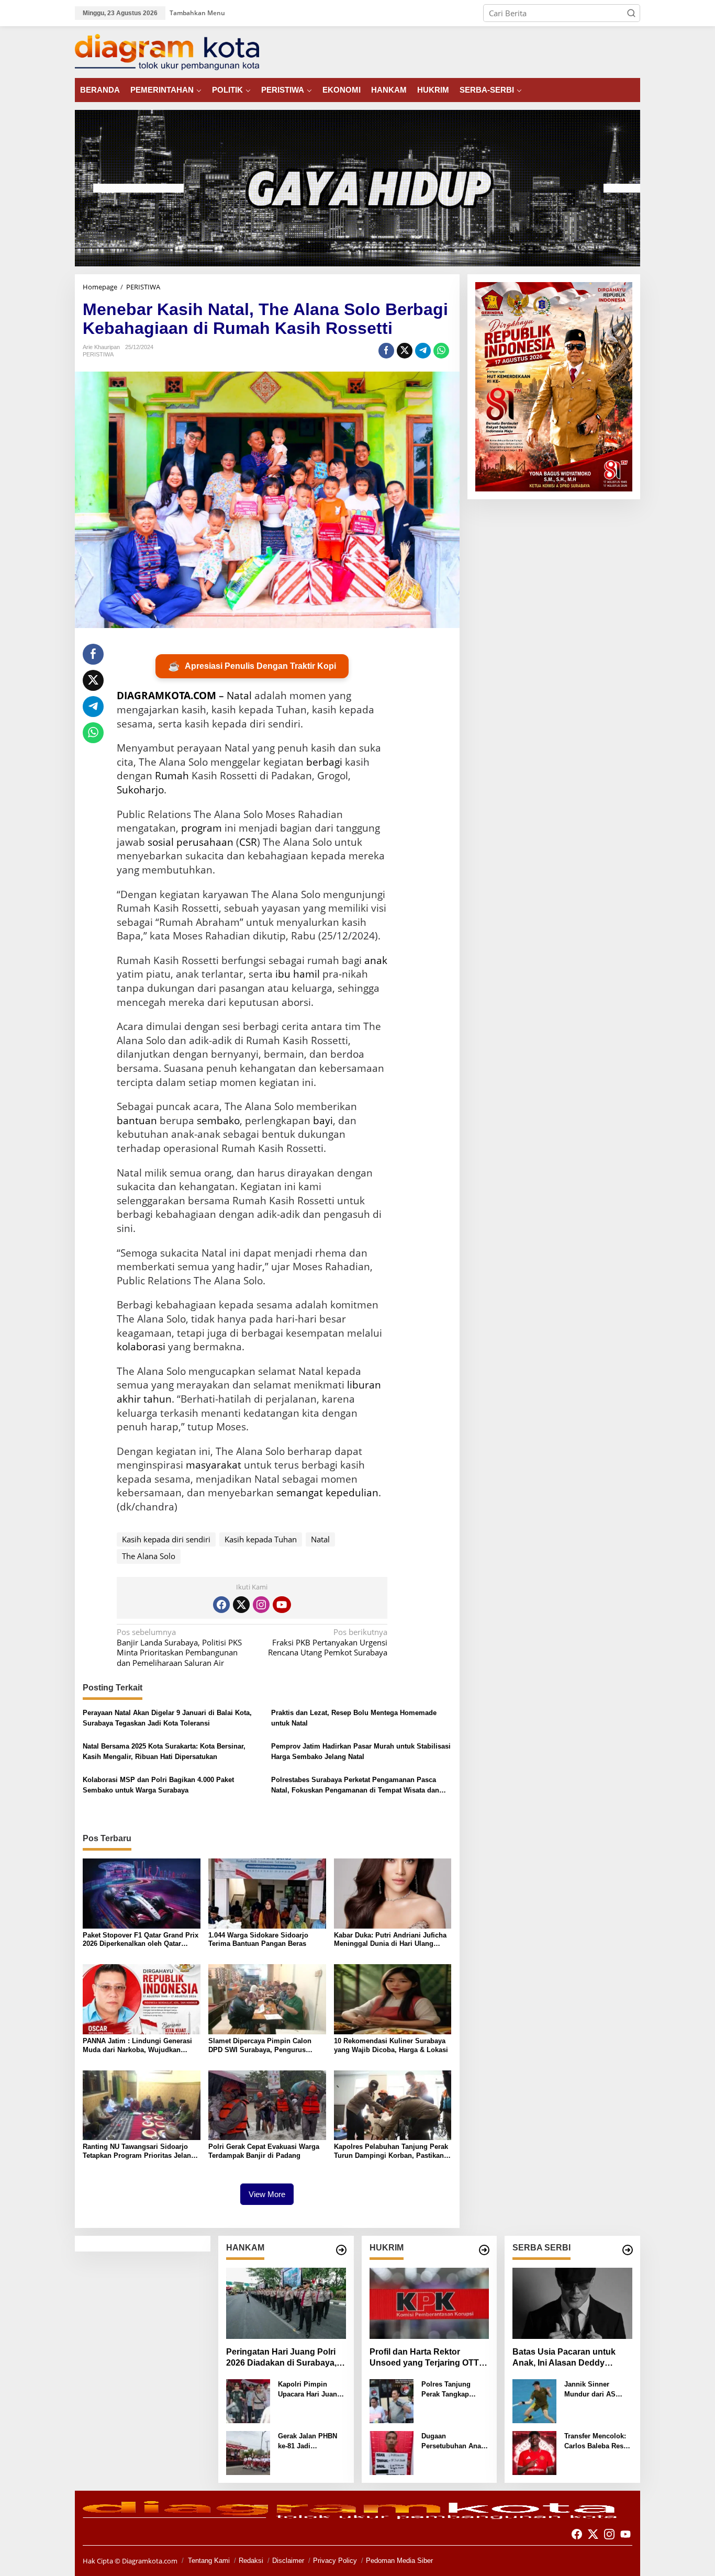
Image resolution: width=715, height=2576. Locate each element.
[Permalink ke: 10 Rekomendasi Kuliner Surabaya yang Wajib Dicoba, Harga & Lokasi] (393, 1998)
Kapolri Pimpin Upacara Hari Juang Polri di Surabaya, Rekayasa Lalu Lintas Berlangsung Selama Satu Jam (310, 2390)
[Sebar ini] (386, 351)
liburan (364, 1385)
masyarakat (214, 1465)
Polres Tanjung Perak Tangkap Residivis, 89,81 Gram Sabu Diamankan (447, 2390)
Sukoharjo (140, 790)
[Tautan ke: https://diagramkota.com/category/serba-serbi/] (628, 2250)
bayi (323, 1121)
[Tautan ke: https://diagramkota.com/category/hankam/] (341, 2250)
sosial (161, 842)
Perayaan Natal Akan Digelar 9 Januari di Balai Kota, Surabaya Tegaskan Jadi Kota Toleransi (167, 1718)
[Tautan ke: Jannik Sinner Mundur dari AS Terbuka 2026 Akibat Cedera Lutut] (534, 2400)
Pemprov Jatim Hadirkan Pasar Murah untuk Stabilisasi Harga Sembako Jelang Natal (361, 1751)
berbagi (324, 762)
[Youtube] (282, 1605)
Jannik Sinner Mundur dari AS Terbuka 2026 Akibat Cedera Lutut (597, 2390)
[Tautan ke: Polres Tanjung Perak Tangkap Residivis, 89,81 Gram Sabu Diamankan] (392, 2400)
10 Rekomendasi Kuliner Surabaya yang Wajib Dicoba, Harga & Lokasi (391, 2045)
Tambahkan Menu (197, 13)
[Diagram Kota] (167, 51)
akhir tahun (144, 1399)
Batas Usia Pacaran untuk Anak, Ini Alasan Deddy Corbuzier (564, 2358)
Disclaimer (288, 2561)
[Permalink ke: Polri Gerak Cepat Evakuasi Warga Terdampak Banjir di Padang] (267, 2104)
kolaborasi (141, 1347)
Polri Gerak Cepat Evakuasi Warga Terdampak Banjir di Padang (264, 2151)
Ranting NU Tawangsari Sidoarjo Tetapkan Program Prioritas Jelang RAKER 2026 (139, 2152)
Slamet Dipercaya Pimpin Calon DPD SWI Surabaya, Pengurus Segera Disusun (260, 2046)
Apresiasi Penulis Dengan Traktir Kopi (252, 666)
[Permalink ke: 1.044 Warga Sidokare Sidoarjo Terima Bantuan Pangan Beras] (267, 1892)
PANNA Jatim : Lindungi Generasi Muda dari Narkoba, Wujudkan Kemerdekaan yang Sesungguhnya (139, 2046)
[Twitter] (241, 1605)
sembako (218, 1121)
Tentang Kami (209, 2561)
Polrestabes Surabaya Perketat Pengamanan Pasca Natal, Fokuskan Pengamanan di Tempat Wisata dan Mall (355, 1785)
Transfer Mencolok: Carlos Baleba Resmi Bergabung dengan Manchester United (598, 2442)
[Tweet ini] (405, 351)
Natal (239, 696)
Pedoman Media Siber (399, 2561)
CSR (248, 842)
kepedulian (352, 1493)
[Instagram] (261, 1605)
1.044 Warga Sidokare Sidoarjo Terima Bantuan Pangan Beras (258, 1940)
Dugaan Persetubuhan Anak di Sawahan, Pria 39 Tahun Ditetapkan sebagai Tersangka (454, 2442)
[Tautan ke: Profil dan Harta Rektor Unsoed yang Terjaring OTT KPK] (429, 2303)
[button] (631, 13)
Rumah (172, 776)
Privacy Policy (335, 2561)
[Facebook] (221, 1605)
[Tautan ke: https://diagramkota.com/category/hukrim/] (484, 2250)
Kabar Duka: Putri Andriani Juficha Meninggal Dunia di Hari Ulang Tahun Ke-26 (390, 1940)
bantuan (137, 1121)
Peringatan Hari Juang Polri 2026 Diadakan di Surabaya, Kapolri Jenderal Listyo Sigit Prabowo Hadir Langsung (282, 2358)
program (202, 828)
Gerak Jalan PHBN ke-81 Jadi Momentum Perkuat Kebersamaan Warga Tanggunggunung (311, 2442)
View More (267, 2194)
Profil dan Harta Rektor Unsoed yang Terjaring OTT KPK (424, 2358)
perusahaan (205, 842)
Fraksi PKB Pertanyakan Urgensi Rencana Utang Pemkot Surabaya (328, 1642)
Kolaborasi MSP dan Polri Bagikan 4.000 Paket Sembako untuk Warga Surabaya (158, 1785)
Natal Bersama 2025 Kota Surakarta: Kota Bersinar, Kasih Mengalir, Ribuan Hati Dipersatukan (164, 1751)
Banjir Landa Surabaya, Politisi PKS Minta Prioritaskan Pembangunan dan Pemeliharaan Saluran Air (179, 1648)
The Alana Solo (149, 1556)
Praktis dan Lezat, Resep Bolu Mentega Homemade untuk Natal (354, 1718)
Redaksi (251, 2561)
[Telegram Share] (423, 351)
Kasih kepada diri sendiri (166, 1539)
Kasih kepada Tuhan (261, 1539)
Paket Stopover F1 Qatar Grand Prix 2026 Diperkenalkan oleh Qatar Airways (141, 1940)
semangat (300, 1493)
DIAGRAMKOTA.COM (166, 696)
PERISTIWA (98, 354)
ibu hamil (298, 974)
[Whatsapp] (441, 351)
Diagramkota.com (149, 2561)
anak (376, 960)
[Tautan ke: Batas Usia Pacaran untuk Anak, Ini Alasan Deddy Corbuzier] (572, 2303)
